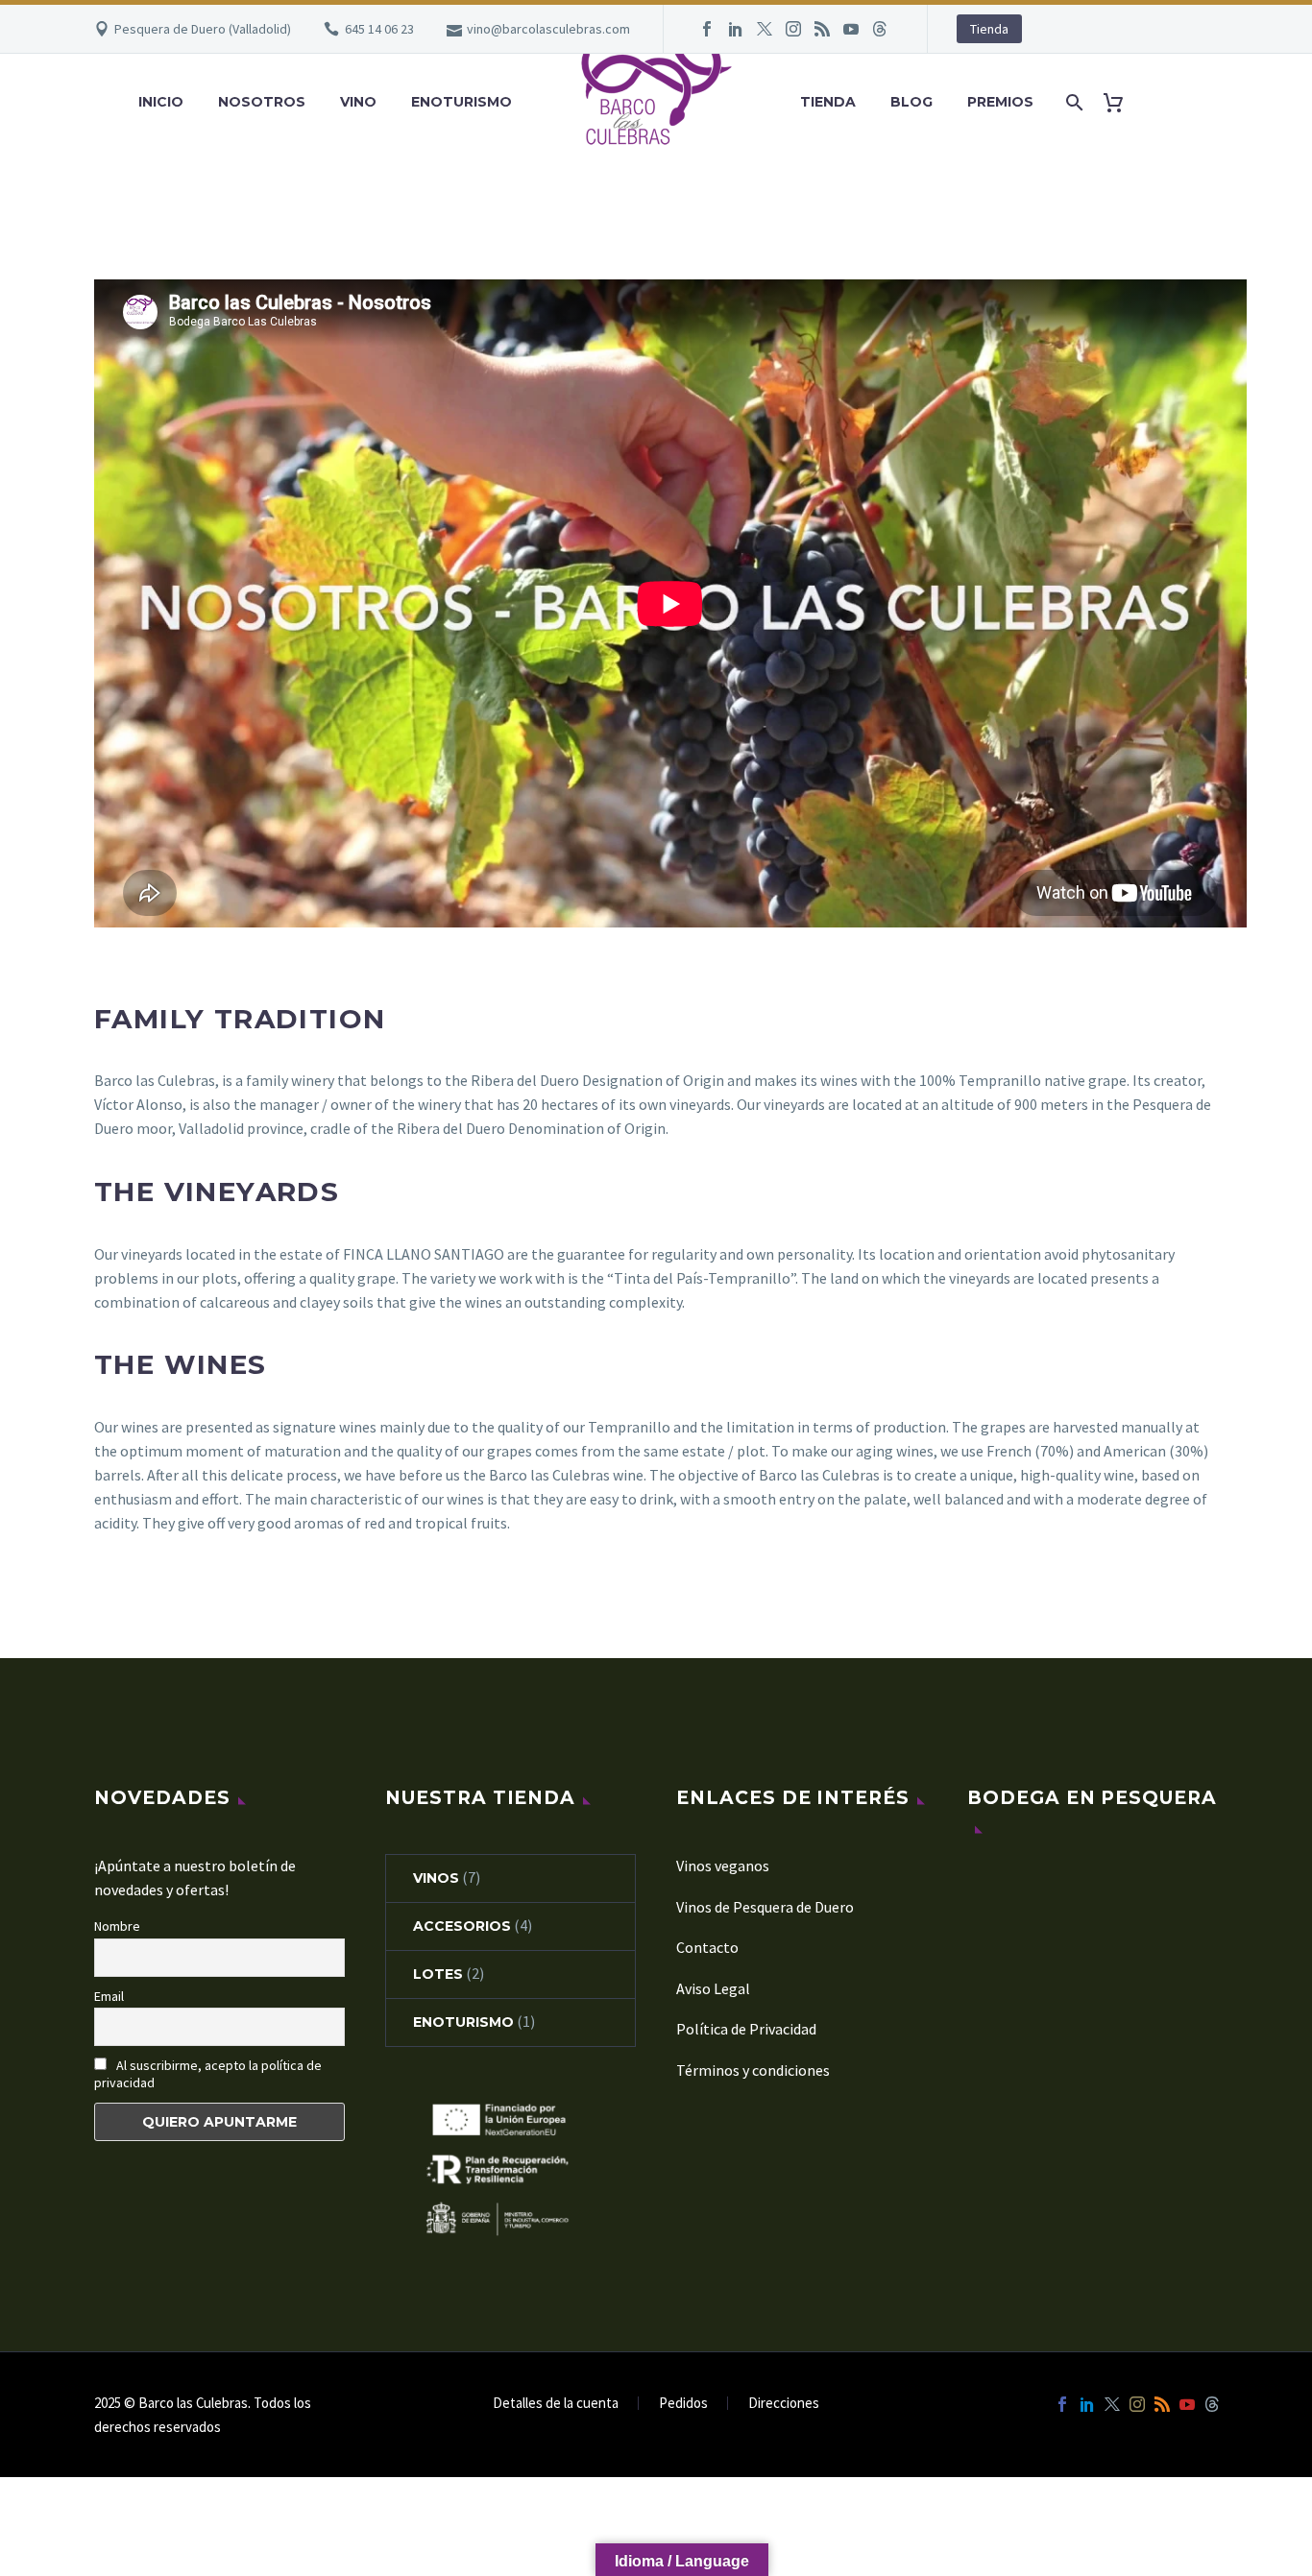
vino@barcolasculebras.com (548, 29)
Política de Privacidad (746, 2029)
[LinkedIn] (736, 29)
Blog (911, 102)
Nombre (117, 1926)
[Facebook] (707, 29)
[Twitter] (765, 29)
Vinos (436, 1878)
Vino (358, 102)
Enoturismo (462, 102)
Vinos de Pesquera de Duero (765, 1907)
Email (109, 1996)
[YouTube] (851, 29)
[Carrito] (1120, 102)
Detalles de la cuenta (556, 2404)
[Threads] (880, 29)
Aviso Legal (713, 1988)
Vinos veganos (723, 1866)
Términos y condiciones (753, 2070)
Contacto (707, 1947)
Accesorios (462, 1926)
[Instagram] (793, 29)
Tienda (989, 29)
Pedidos (683, 2404)
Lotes (438, 1974)
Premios (1000, 102)
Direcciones (784, 2404)
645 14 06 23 (379, 29)
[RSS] (822, 29)
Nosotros (262, 102)
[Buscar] (1072, 102)
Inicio (161, 102)
